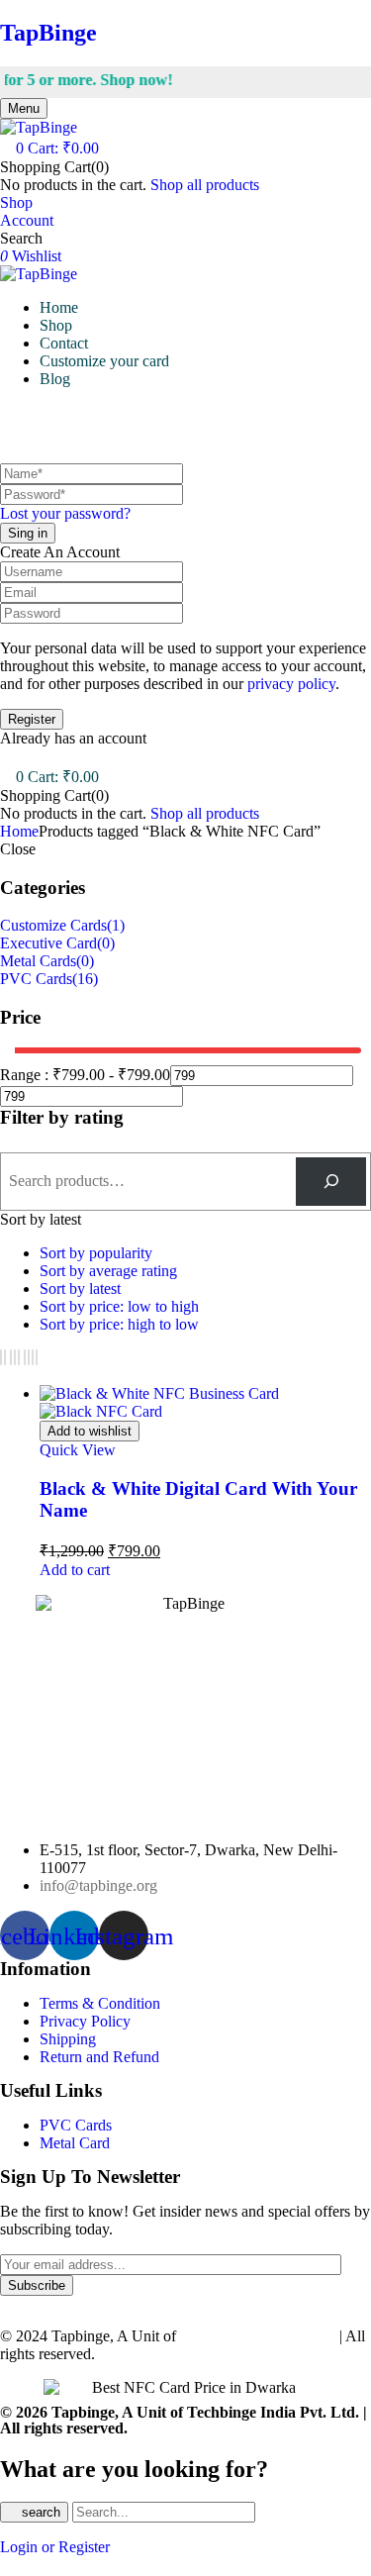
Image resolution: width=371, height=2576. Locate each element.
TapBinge (48, 33)
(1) (116, 925)
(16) (85, 979)
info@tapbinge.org (98, 1885)
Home (19, 831)
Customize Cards (53, 925)
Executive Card (48, 943)
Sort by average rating (108, 1271)
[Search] (331, 1182)
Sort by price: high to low (119, 1324)
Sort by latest (80, 1288)
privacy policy (291, 684)
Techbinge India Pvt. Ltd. (260, 2336)
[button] (49, 148)
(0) (106, 943)
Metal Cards (38, 961)
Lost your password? (65, 513)
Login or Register (55, 2547)
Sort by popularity (96, 1253)
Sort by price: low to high (119, 1306)
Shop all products (205, 185)
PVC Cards (36, 979)
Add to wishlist (90, 1431)
